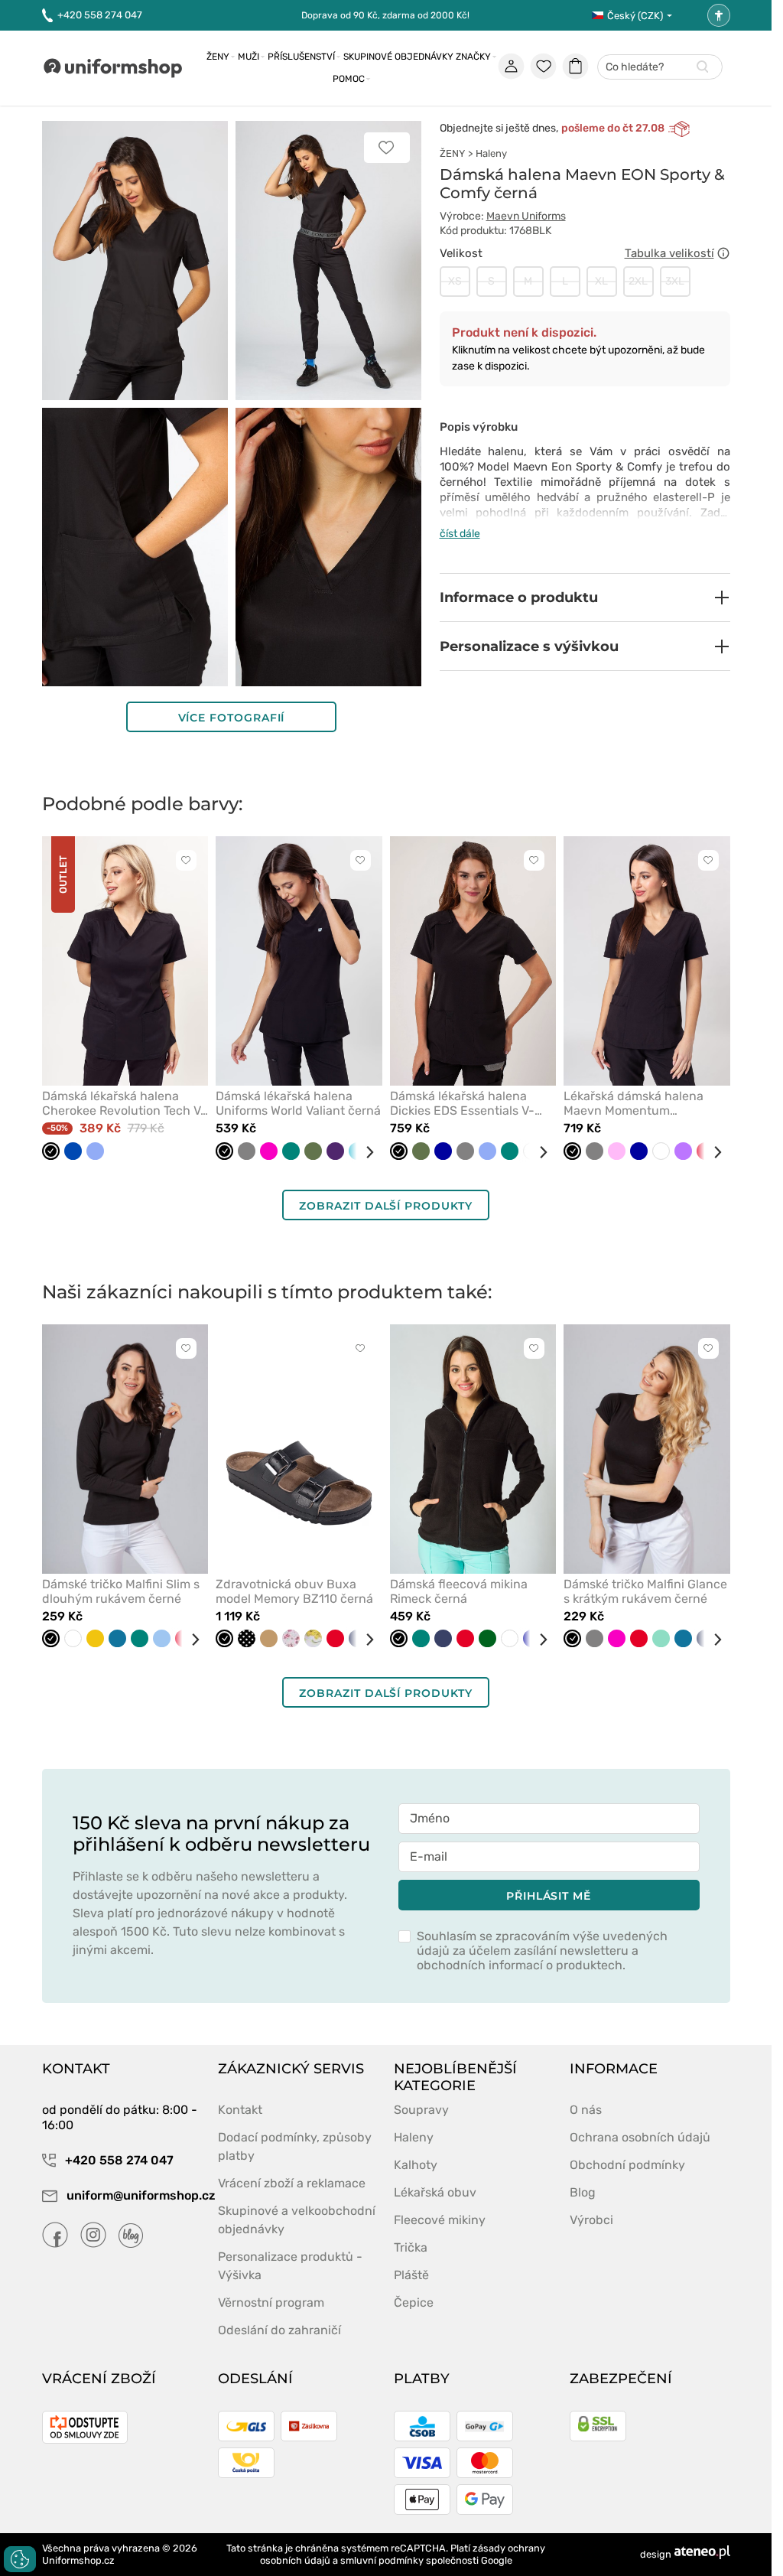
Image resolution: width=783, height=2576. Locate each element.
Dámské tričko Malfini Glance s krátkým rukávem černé (645, 1591)
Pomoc (349, 79)
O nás (586, 2110)
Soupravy (421, 2110)
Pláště (411, 2275)
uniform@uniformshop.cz (133, 2195)
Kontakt (240, 2110)
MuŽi (249, 57)
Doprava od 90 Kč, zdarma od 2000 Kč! (385, 15)
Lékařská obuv (435, 2192)
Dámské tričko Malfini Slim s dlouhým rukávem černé (121, 1591)
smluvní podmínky (382, 2560)
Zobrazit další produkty (385, 1206)
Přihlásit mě (549, 1896)
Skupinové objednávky (398, 57)
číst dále (460, 534)
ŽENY (452, 153)
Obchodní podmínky (627, 2165)
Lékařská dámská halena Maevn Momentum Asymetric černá (634, 1103)
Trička (411, 2247)
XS (455, 281)
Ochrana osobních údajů (640, 2137)
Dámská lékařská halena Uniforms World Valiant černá (298, 1103)
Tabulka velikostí (669, 253)
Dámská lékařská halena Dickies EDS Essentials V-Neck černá (462, 1103)
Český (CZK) (635, 16)
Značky (473, 57)
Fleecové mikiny (440, 2220)
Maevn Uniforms (526, 216)
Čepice (414, 2302)
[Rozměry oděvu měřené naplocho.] (723, 253)
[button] (585, 598)
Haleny (491, 153)
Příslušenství (301, 57)
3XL (675, 281)
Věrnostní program (271, 2302)
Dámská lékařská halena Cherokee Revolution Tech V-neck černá (124, 1103)
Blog (583, 2192)
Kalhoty (416, 2165)
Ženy (218, 57)
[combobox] (660, 68)
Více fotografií (232, 718)
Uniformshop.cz (78, 2560)
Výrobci (591, 2220)
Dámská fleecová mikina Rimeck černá (459, 1591)
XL (601, 281)
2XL (638, 281)
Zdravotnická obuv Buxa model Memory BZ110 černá (294, 1591)
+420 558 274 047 (100, 15)
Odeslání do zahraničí (279, 2330)
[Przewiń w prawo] (364, 1152)
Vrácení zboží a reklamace (292, 2183)
